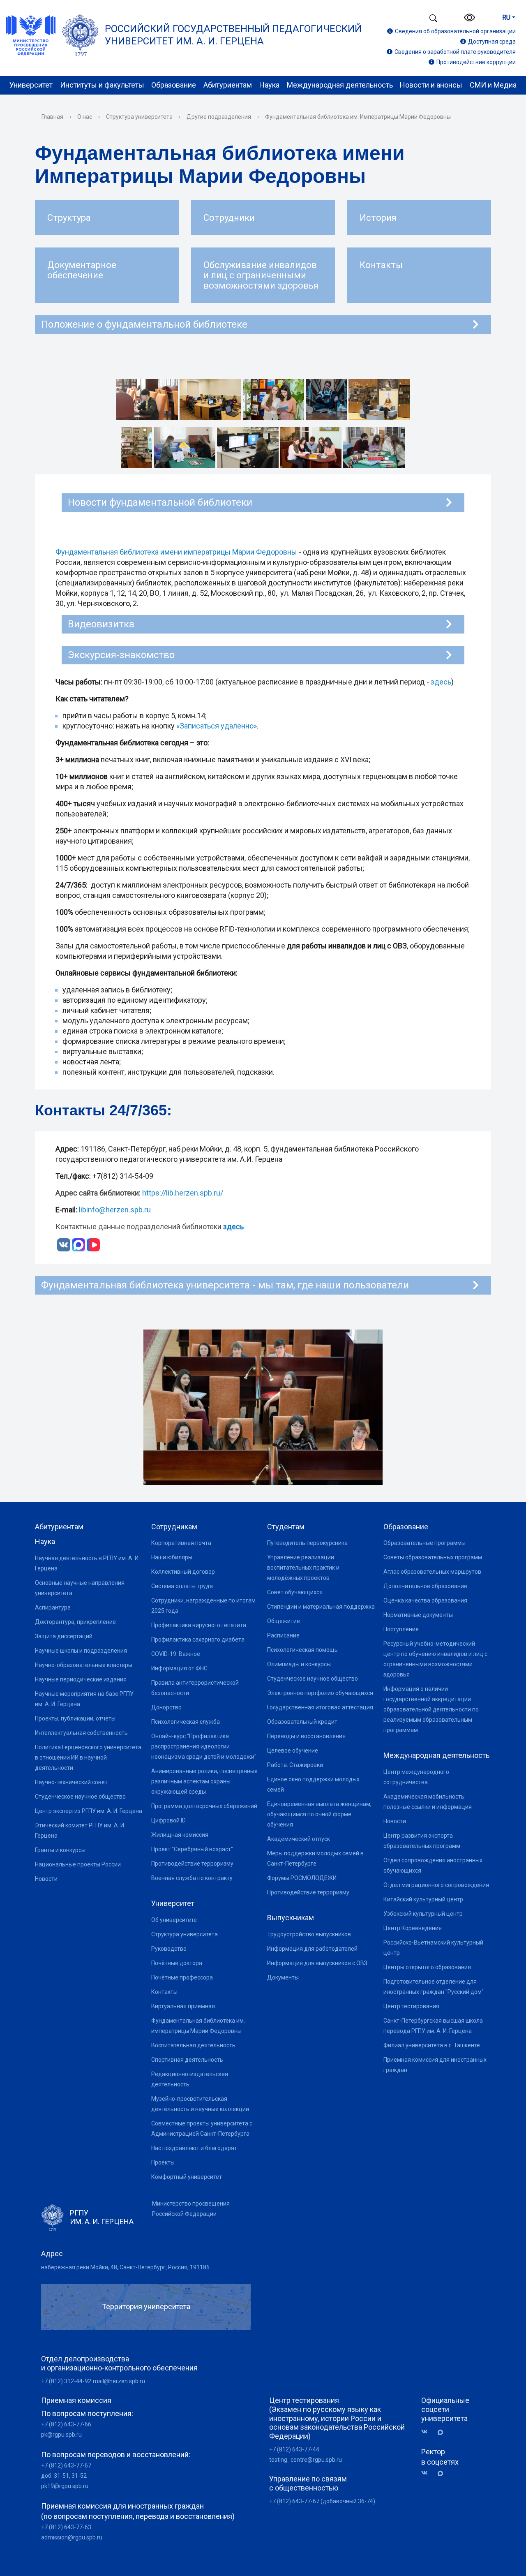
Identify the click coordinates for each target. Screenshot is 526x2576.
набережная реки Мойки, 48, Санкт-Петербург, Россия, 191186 (125, 2267)
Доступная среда (492, 42)
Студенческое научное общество (80, 1797)
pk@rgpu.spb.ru (61, 2435)
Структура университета (139, 117)
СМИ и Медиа (493, 85)
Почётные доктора (177, 1963)
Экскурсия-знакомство (121, 655)
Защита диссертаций (64, 1636)
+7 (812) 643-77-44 (294, 2449)
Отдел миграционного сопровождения (436, 1885)
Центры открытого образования (427, 1967)
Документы (283, 1977)
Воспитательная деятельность (193, 2045)
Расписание (283, 1635)
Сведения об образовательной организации (455, 31)
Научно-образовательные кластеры (84, 1665)
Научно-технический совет (71, 1782)
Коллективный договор (183, 1572)
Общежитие (284, 1621)
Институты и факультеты (102, 85)
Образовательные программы (424, 1543)
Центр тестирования (411, 2006)
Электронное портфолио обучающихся (320, 1693)
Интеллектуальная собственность (81, 1733)
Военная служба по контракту (192, 1878)
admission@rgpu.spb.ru (72, 2537)
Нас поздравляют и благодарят (194, 2148)
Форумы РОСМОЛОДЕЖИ (302, 1878)
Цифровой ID (168, 1820)
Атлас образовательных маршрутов (432, 1572)
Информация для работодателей (312, 1949)
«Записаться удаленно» (217, 726)
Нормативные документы (418, 1615)
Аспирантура (53, 1607)
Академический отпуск (299, 1839)
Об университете (174, 1920)
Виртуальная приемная (183, 2006)
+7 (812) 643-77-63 (66, 2527)
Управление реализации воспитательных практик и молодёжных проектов (303, 1568)
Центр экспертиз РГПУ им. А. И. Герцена (89, 1811)
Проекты (163, 2162)
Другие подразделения (219, 117)
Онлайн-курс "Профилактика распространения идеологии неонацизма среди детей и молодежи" (204, 1746)
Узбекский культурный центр (423, 1914)
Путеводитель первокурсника (307, 1543)
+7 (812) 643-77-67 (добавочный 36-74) (322, 2501)
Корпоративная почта (181, 1543)
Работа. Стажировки (295, 1765)
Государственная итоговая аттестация (320, 1707)
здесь (441, 682)
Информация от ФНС (179, 1668)
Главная (52, 117)
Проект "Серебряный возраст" (192, 1849)
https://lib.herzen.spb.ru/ (183, 1193)
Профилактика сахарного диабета (198, 1639)
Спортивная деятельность (187, 2060)
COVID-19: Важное (176, 1654)
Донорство (166, 1707)
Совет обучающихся (295, 1592)
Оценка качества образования (425, 1600)
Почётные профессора (182, 1977)
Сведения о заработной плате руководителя (455, 52)
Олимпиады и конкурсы (299, 1664)
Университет (31, 85)
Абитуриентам (228, 85)
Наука (269, 85)
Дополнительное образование (425, 1586)
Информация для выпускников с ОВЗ (317, 1963)
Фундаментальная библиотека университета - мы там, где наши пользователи (225, 1285)
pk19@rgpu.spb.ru (65, 2486)
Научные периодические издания (81, 1679)
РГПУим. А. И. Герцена (102, 2217)
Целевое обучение (293, 1750)
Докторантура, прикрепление (75, 1622)
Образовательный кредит (302, 1722)
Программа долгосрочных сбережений (204, 1806)
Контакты (164, 1992)
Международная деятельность (340, 85)
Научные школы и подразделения (81, 1651)
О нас (85, 117)
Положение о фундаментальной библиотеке (144, 324)
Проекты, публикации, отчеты (75, 1718)
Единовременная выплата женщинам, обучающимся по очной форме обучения (319, 1814)
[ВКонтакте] (427, 2432)
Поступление (401, 1629)
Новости (46, 1879)
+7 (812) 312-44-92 (66, 2381)
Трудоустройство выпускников (309, 1934)
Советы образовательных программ (433, 1557)
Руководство (169, 1949)
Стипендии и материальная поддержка (321, 1607)
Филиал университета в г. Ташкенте (432, 2045)
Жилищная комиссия (180, 1835)
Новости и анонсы (431, 85)
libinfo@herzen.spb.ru (115, 1210)
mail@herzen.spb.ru (119, 2381)
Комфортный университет (187, 2177)
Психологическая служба (186, 1722)
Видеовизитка (101, 624)
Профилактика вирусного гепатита (199, 1625)
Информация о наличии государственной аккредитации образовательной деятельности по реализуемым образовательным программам (431, 1709)
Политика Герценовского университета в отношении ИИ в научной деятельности (88, 1757)
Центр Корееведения (413, 1928)
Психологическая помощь (302, 1650)
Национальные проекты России (78, 1864)
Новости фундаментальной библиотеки (160, 502)
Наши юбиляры (172, 1557)
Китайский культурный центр (423, 1899)
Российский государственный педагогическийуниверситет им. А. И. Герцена (233, 35)
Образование (174, 85)
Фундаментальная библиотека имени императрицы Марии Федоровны (176, 552)
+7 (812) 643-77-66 (66, 2424)
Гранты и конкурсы (60, 1850)
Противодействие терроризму (192, 1864)
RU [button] (506, 17)
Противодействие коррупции (476, 62)
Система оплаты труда (182, 1586)
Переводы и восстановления (306, 1736)
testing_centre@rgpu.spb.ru (306, 2460)
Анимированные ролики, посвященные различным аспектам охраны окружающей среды (204, 1781)
